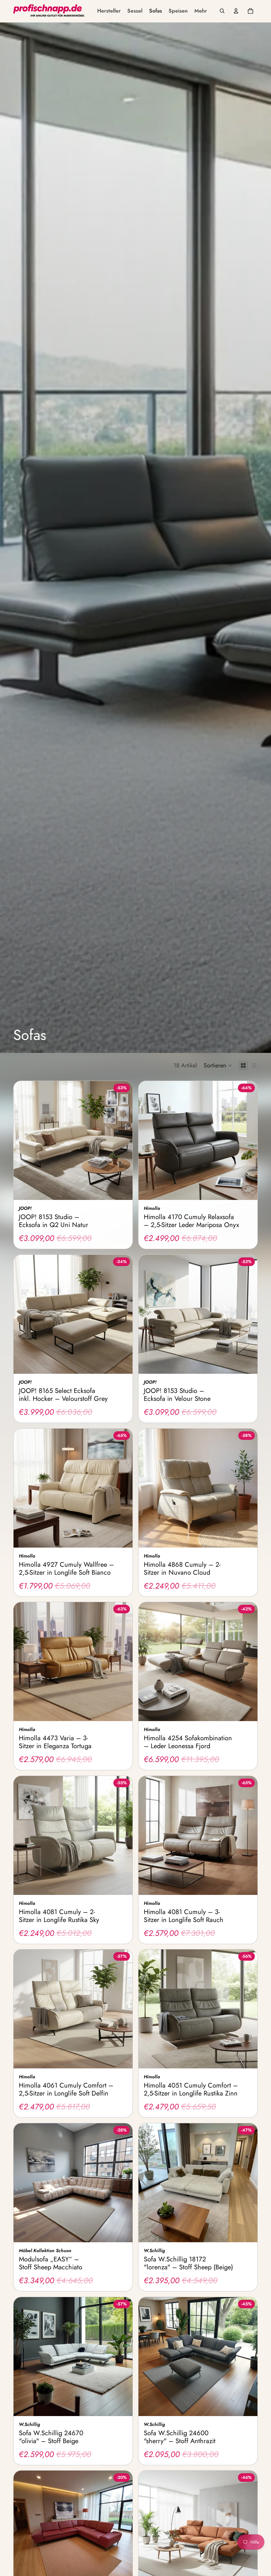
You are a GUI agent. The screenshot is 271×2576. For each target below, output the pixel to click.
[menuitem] (109, 11)
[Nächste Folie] (123, 1140)
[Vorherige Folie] (23, 1140)
